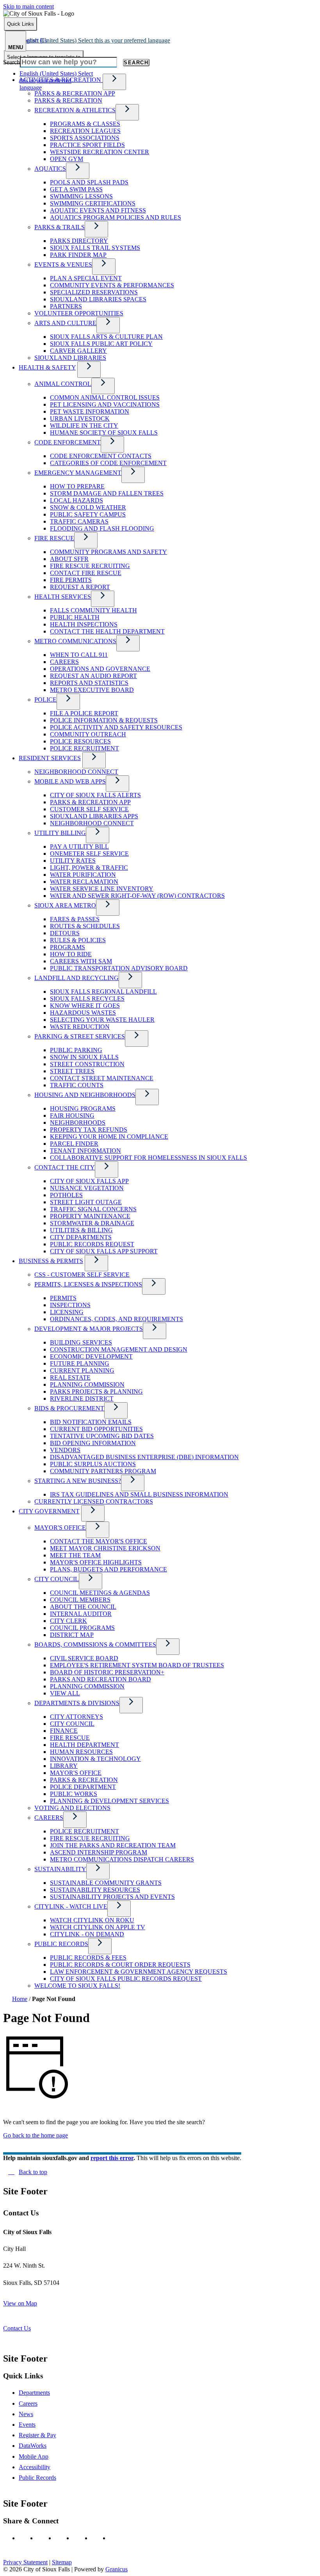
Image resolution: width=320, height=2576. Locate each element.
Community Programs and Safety (108, 552)
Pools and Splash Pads (89, 182)
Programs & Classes (85, 124)
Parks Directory (79, 241)
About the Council (83, 1607)
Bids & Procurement (69, 1408)
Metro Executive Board (92, 690)
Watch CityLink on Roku (92, 1920)
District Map (72, 1635)
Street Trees (72, 1071)
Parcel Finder (74, 1144)
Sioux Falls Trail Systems (95, 248)
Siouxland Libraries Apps (94, 816)
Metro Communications (75, 641)
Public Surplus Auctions (93, 1464)
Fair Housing (72, 1115)
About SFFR (69, 559)
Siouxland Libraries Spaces (98, 299)
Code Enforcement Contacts (101, 456)
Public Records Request (92, 1244)
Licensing (67, 1312)
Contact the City (65, 1167)
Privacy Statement (25, 2562)
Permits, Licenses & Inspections (88, 1284)
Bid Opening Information (93, 1443)
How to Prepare (77, 486)
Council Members (80, 1600)
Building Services (81, 1342)
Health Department (84, 1745)
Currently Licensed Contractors (94, 1501)
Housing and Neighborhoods (85, 1095)
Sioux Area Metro (65, 905)
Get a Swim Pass (76, 189)
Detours (65, 933)
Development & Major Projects (89, 1329)
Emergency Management (78, 473)
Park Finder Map (78, 255)
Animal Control (63, 384)
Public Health (75, 617)
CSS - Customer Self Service (82, 1275)
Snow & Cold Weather (88, 507)
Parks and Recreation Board (100, 1679)
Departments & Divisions (77, 1703)
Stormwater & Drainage (92, 1223)
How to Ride (71, 954)
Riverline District (82, 1399)
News (26, 2414)
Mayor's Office (60, 1528)
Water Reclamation (84, 882)
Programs (68, 947)
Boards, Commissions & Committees (95, 1644)
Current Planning (82, 1370)
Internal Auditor (81, 1614)
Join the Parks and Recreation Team (113, 1845)
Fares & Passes (75, 919)
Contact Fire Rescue (86, 573)
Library (64, 1766)
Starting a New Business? (78, 1481)
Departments (34, 2393)
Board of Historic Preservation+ (107, 1672)
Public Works (74, 1794)
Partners (66, 306)
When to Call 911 (79, 655)
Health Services (63, 597)
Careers (64, 662)
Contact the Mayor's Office (99, 1541)
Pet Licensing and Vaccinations (105, 404)
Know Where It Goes (85, 1006)
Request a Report (80, 587)
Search (12, 62)
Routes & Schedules (85, 926)
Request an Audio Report (93, 676)
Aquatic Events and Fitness (98, 210)
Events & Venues (63, 264)
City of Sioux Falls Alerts (95, 795)
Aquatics (50, 169)
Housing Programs (83, 1108)
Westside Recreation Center (100, 152)
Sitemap (62, 2562)
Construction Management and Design (119, 1349)
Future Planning (80, 1363)
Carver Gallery (78, 351)
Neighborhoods (78, 1123)
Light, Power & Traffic (89, 868)
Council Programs (82, 1628)
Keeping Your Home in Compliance (109, 1137)
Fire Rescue (54, 538)
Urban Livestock (80, 418)
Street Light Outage (86, 1202)
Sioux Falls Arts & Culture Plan (106, 337)
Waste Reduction (80, 1027)
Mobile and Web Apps (70, 781)
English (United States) (95, 40)
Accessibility (35, 2467)
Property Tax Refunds (89, 1130)
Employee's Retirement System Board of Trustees (137, 1665)
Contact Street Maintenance (102, 1078)
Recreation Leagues (85, 131)
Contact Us (17, 2328)
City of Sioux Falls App (89, 1181)
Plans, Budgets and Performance (108, 1569)
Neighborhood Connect (76, 772)
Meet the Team (75, 1555)
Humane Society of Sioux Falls (104, 433)
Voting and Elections (72, 1808)
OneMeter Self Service (89, 854)
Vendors (65, 1450)
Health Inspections (84, 624)
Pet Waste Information (90, 411)
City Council (57, 1579)
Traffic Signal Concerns (93, 1209)
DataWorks (33, 2446)
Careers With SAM (81, 961)
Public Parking (76, 1050)
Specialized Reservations (94, 292)
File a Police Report (84, 713)
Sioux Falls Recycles (87, 999)
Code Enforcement (68, 442)
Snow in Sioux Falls (84, 1057)
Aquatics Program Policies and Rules (116, 217)
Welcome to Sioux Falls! (77, 1986)
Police (45, 700)
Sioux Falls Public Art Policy (101, 344)
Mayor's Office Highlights (96, 1562)
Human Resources (81, 1752)
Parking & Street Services (80, 1036)
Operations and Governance (100, 669)
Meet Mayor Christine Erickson (105, 1548)
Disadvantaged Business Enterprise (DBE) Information (144, 1457)
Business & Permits (51, 1261)
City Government (49, 1511)
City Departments (81, 1237)
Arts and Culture (65, 323)
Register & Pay (37, 2435)
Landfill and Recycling (76, 978)
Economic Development (91, 1356)
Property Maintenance (90, 1216)
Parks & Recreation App (75, 93)
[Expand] (114, 82)
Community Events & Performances (112, 285)
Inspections (70, 1305)
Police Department (83, 1787)
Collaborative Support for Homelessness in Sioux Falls (148, 1158)
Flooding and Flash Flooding (102, 528)
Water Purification (83, 875)
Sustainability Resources (95, 1890)
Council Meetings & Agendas (100, 1593)
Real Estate (70, 1377)
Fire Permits (71, 580)
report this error (112, 2158)
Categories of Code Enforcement (108, 463)
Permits (63, 1298)
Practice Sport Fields (87, 145)
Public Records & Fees (88, 1958)
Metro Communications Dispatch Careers (122, 1859)
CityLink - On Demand (87, 1934)
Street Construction (87, 1064)
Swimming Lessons (81, 196)
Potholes (66, 1195)
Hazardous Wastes (83, 1013)
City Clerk (68, 1621)
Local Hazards (76, 500)
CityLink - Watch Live (71, 1906)
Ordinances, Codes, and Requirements (116, 1319)
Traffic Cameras (79, 521)
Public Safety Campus (88, 514)
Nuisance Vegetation (87, 1188)
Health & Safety (47, 367)
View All (65, 1693)
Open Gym (67, 159)
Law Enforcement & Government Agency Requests (139, 1972)
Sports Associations (85, 138)
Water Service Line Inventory (102, 889)
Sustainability (60, 1869)
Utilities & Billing (81, 1230)
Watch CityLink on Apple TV (98, 1927)
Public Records (61, 1944)
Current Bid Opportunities (96, 1429)
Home (20, 1999)
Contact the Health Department (107, 631)
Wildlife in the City (84, 425)
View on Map (20, 2303)
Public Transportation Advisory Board (119, 968)
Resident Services (50, 758)
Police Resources (80, 741)
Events (27, 2425)
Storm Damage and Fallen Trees (107, 493)
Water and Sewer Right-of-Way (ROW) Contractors (137, 896)
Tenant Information (85, 1151)
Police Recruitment (84, 748)
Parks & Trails (60, 227)
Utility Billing (60, 833)
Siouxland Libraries (70, 358)
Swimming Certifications (93, 203)
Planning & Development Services (109, 1801)
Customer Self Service (89, 809)
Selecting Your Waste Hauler (102, 1020)
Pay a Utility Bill (79, 847)
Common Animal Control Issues (105, 397)
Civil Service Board (84, 1658)
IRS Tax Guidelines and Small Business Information (139, 1494)
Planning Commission (87, 1384)
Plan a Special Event (86, 278)
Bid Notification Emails (91, 1422)
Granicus (116, 2569)
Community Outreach (88, 734)
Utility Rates (73, 861)
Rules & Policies (78, 940)
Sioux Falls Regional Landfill (103, 992)
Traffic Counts (77, 1085)
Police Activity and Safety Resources (116, 727)
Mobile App (34, 2457)
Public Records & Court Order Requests (120, 1965)
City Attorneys (76, 1717)
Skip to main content (28, 6)
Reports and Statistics (89, 683)
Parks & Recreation (68, 100)
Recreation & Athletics (75, 110)
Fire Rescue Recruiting (90, 566)
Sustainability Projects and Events (112, 1897)
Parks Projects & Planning (96, 1391)
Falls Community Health (93, 610)
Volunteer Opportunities (79, 313)
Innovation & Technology (95, 1759)
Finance (64, 1731)
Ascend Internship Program (99, 1852)
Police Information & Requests (104, 720)
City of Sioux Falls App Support (104, 1251)
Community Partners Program (103, 1471)
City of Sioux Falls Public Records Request (126, 1979)
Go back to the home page (36, 2135)
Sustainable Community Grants (106, 1883)
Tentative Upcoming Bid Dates (102, 1436)
